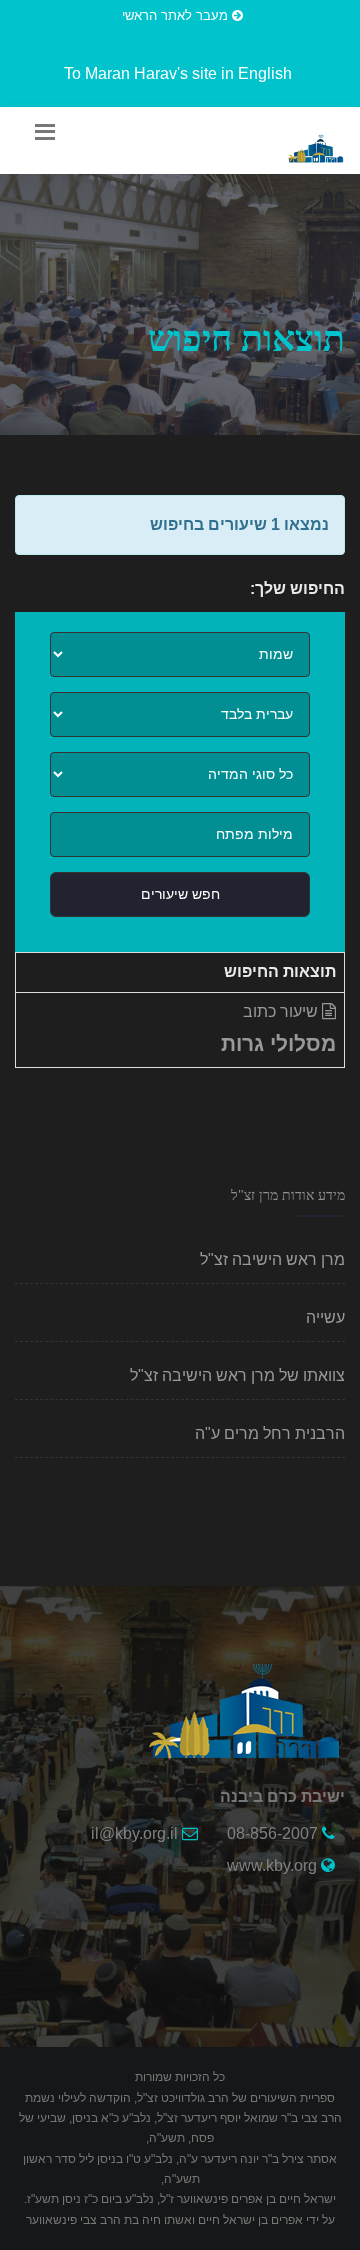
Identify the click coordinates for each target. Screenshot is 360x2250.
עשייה (325, 1317)
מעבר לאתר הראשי (177, 15)
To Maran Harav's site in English (178, 73)
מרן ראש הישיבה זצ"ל (272, 1259)
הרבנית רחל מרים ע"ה (270, 1433)
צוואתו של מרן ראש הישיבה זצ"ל (237, 1375)
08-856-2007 (272, 1833)
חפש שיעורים (180, 894)
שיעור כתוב (282, 1011)
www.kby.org (272, 1865)
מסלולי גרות (278, 1043)
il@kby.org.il (134, 1833)
